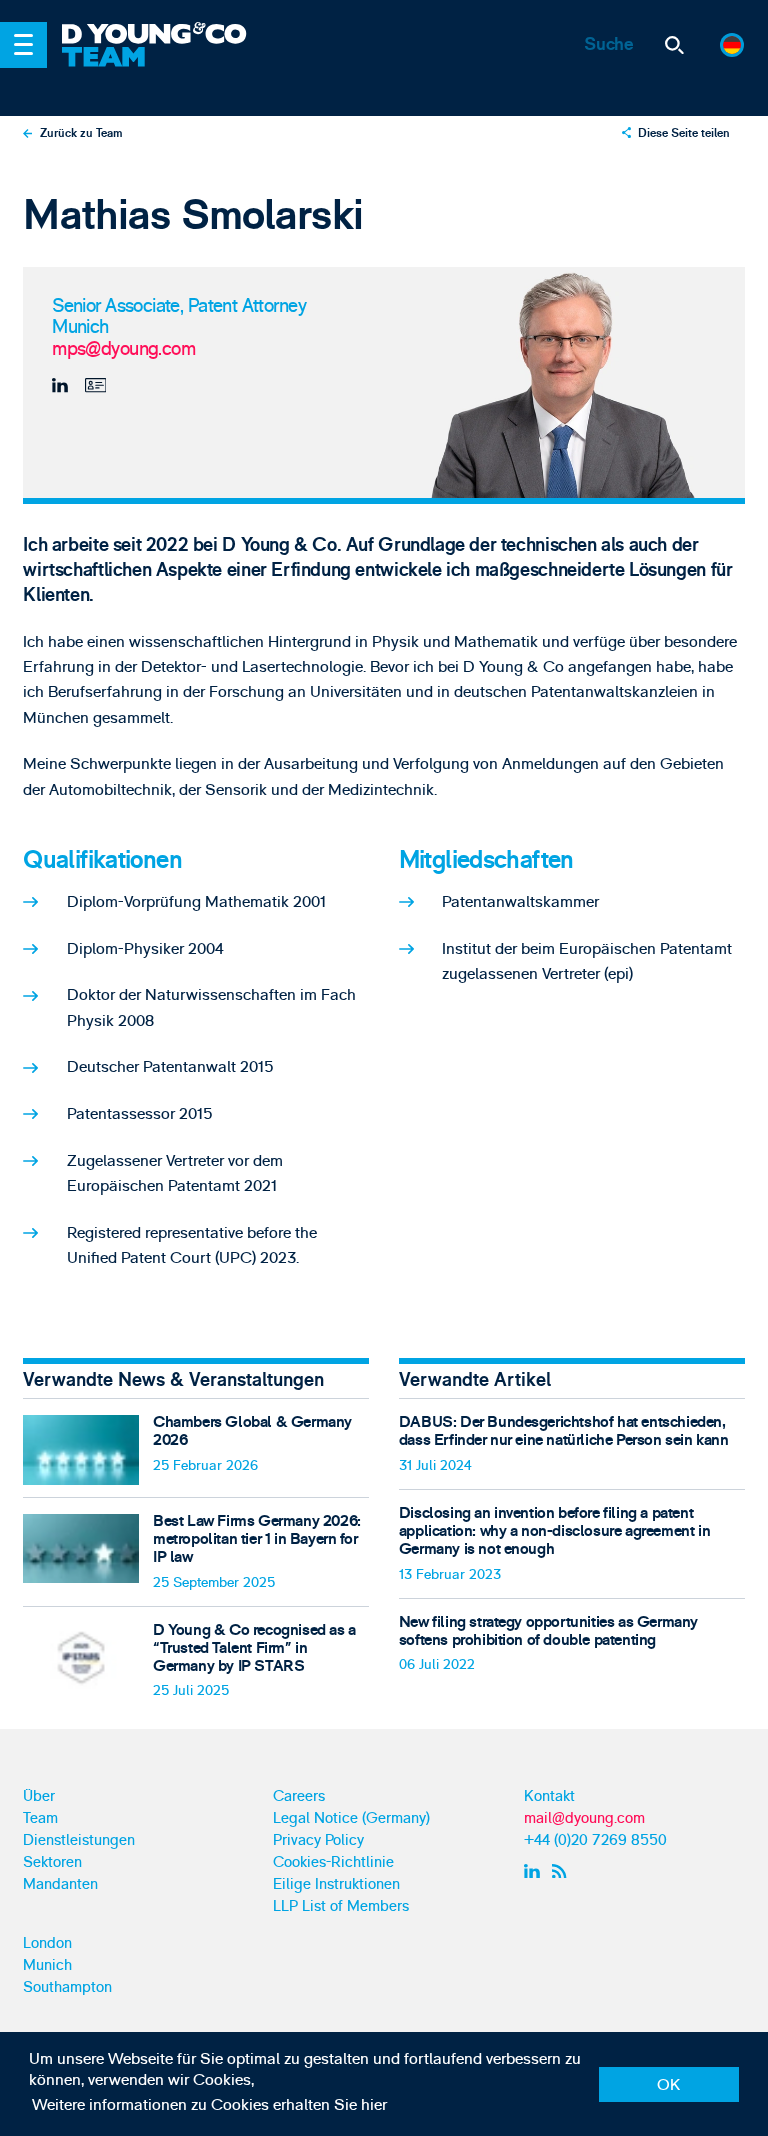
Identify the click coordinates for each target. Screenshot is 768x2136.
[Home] (212, 35)
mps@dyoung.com (123, 350)
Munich (47, 1965)
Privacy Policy (318, 1840)
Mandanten (60, 1884)
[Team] (212, 70)
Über (39, 1796)
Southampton (67, 1987)
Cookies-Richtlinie (333, 1862)
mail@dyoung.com (584, 1818)
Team (40, 1818)
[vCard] (93, 386)
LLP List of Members (341, 1906)
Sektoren (52, 1862)
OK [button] (668, 2085)
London (47, 1943)
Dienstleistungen (79, 1840)
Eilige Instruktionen (336, 1884)
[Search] (674, 45)
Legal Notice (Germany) (351, 1818)
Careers (299, 1796)
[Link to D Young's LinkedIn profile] (534, 1871)
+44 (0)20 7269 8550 (595, 1840)
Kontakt (549, 1796)
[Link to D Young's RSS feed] (563, 1871)
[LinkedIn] (63, 386)
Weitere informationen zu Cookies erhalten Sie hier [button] (209, 2105)
